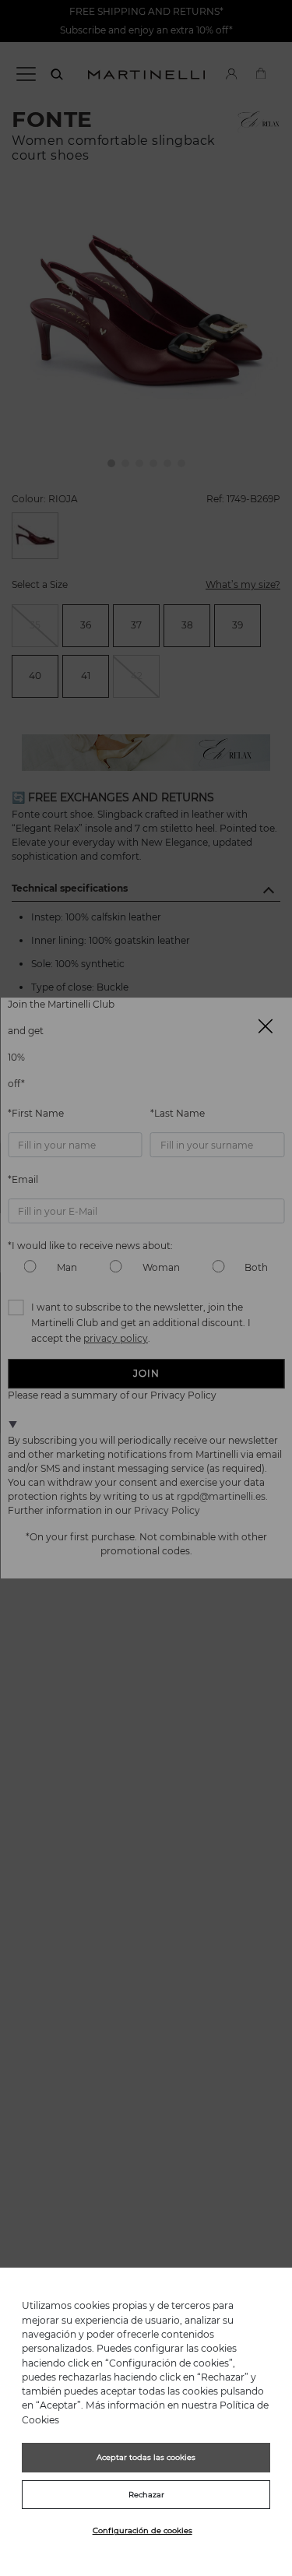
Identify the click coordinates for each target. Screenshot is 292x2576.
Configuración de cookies (142, 2530)
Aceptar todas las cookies (146, 2457)
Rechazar (146, 2495)
